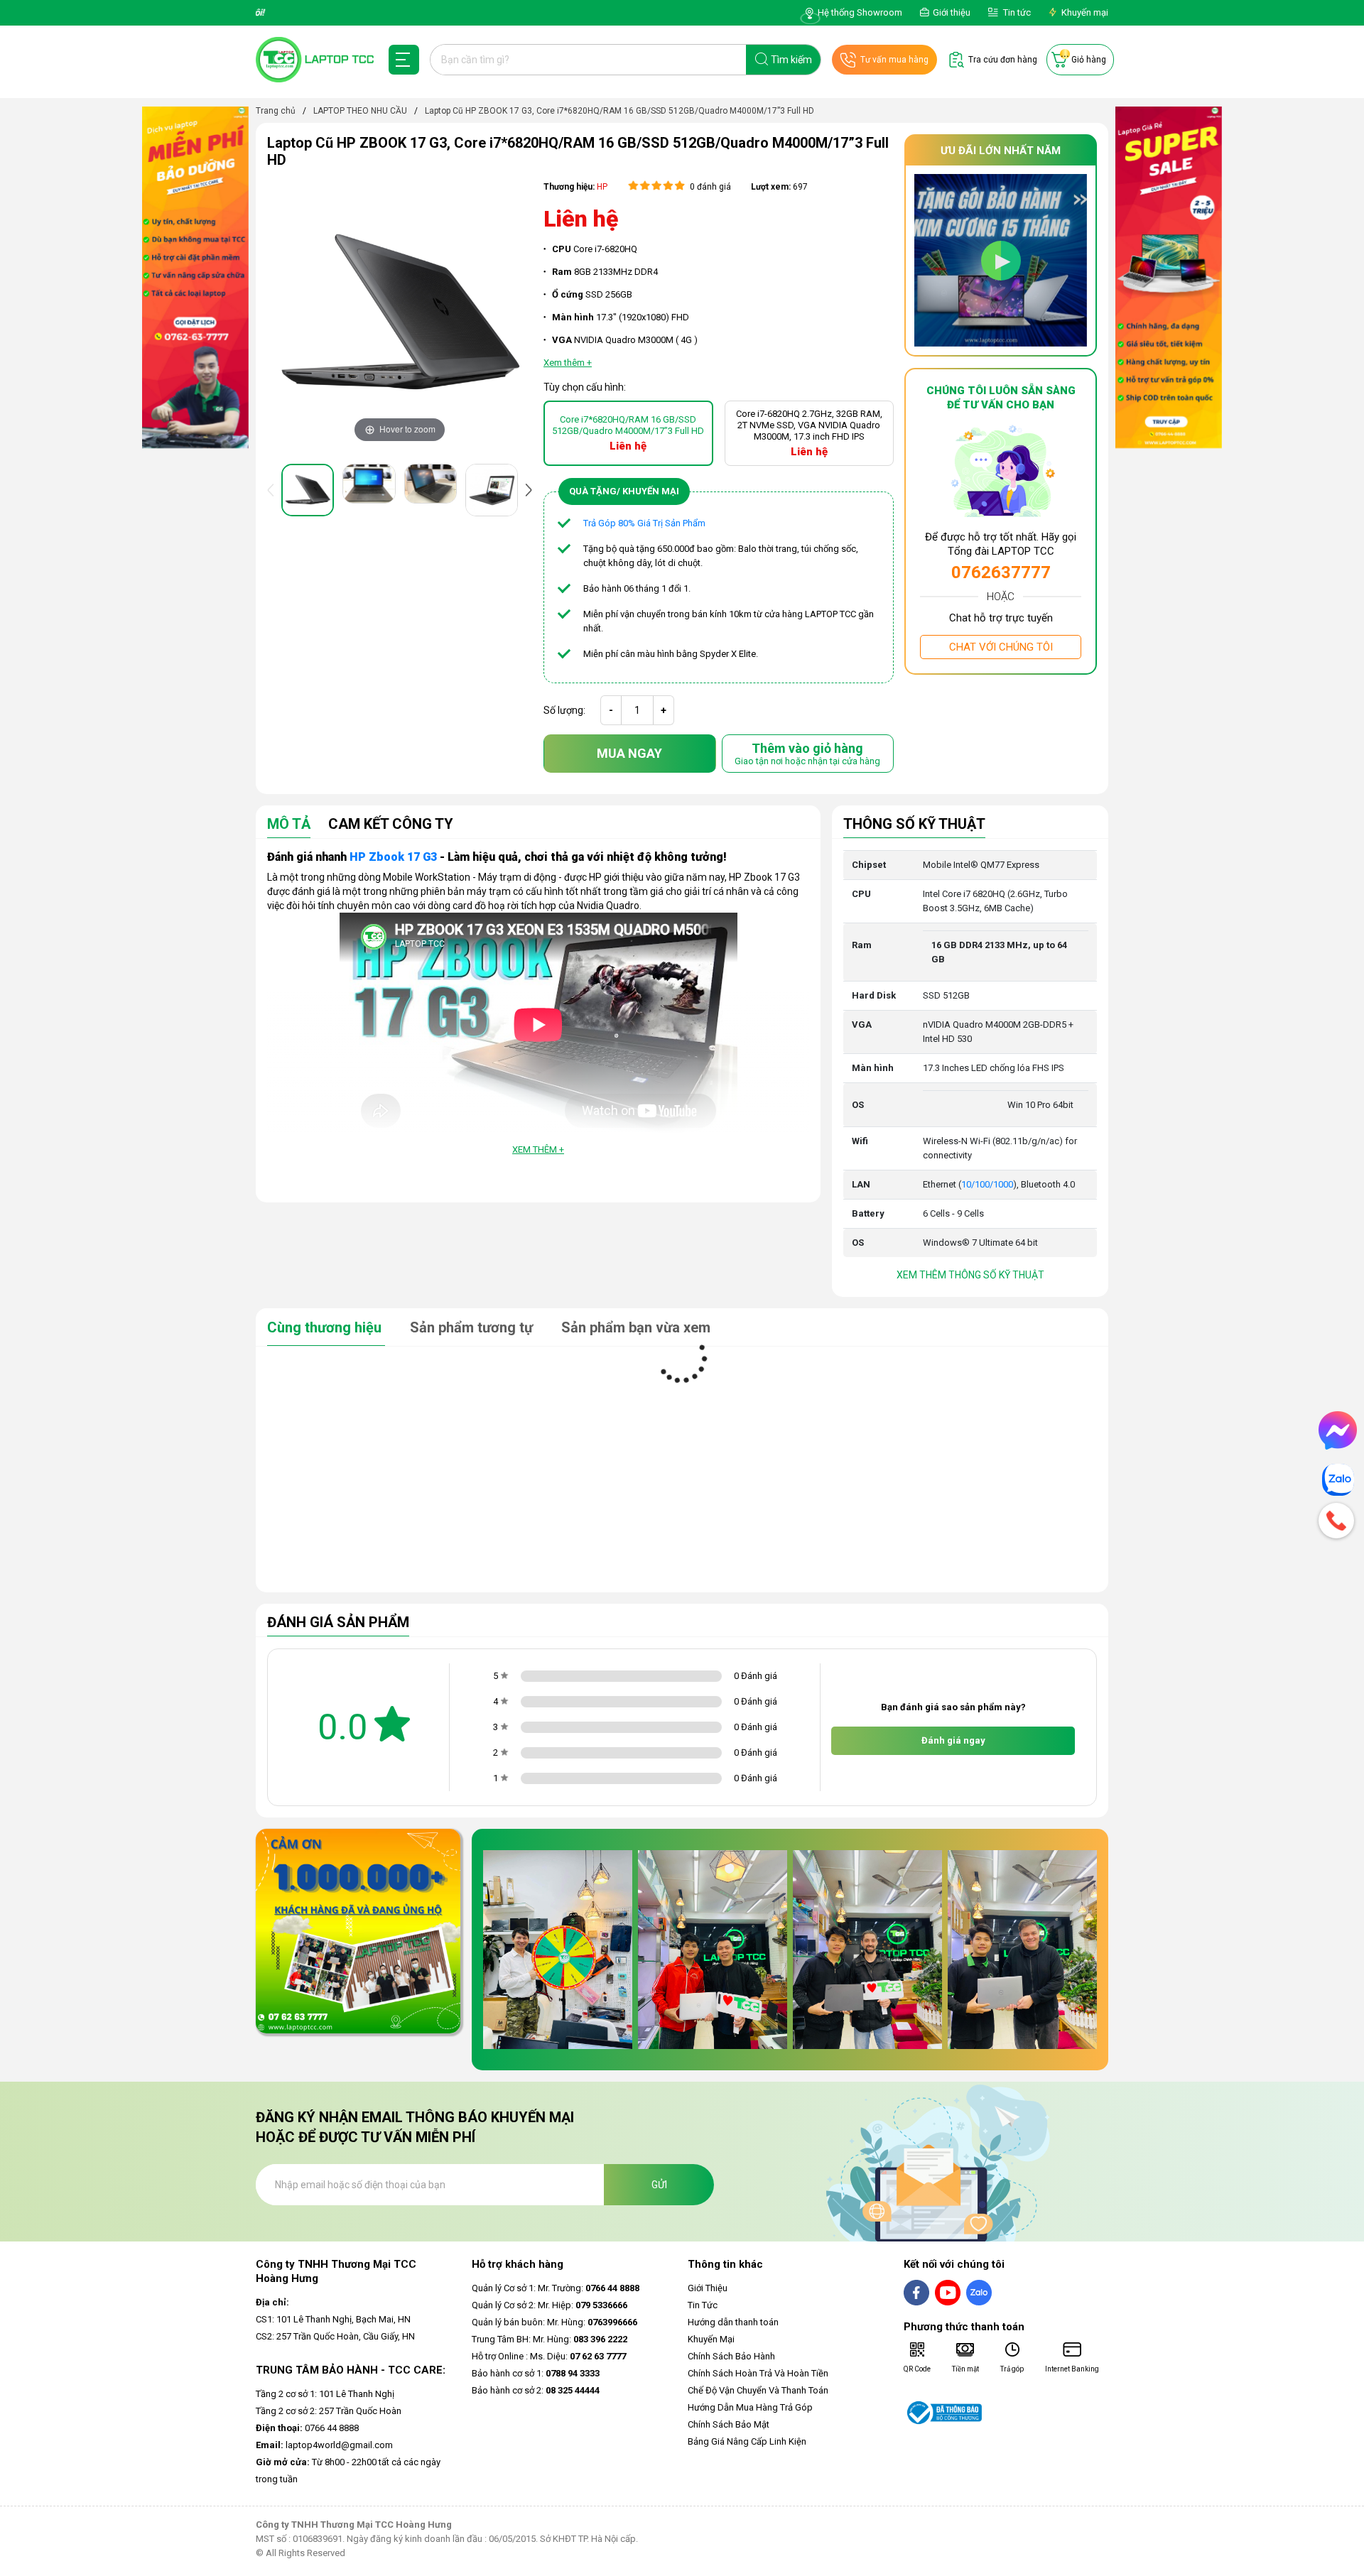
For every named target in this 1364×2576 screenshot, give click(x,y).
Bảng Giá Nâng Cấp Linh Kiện (747, 2441)
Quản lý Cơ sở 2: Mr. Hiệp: (550, 2305)
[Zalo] (1338, 1480)
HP (602, 187)
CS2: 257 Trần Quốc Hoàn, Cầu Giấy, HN (335, 2336)
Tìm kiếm (791, 60)
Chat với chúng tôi (1001, 647)
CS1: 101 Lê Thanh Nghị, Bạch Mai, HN (333, 2319)
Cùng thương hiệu (326, 1327)
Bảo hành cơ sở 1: (536, 2373)
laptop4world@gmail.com (324, 2445)
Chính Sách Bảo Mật (729, 2424)
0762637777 (1001, 572)
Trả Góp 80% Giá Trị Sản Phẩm (644, 523)
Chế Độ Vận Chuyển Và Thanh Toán (758, 2390)
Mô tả (289, 825)
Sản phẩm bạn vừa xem (636, 1327)
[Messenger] (1338, 1430)
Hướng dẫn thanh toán (733, 2322)
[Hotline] (1338, 1521)
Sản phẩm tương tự (473, 1327)
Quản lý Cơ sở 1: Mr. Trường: (556, 2288)
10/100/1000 (987, 1184)
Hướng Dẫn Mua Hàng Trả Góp (750, 2407)
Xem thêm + (538, 1150)
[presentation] (274, 490)
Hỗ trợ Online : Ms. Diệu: (549, 2356)
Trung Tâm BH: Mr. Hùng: (550, 2339)
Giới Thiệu (708, 2288)
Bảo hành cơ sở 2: (536, 2390)
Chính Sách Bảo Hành (731, 2356)
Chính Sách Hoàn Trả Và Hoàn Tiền (758, 2373)
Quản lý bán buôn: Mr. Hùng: (554, 2322)
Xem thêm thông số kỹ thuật (970, 1275)
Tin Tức (703, 2305)
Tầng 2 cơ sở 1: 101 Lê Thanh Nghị (325, 2394)
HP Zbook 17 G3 (393, 857)
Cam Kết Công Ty (391, 825)
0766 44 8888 (307, 2428)
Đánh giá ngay (953, 1740)
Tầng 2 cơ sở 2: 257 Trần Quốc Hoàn (329, 2411)
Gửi (659, 2185)
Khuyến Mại (711, 2339)
